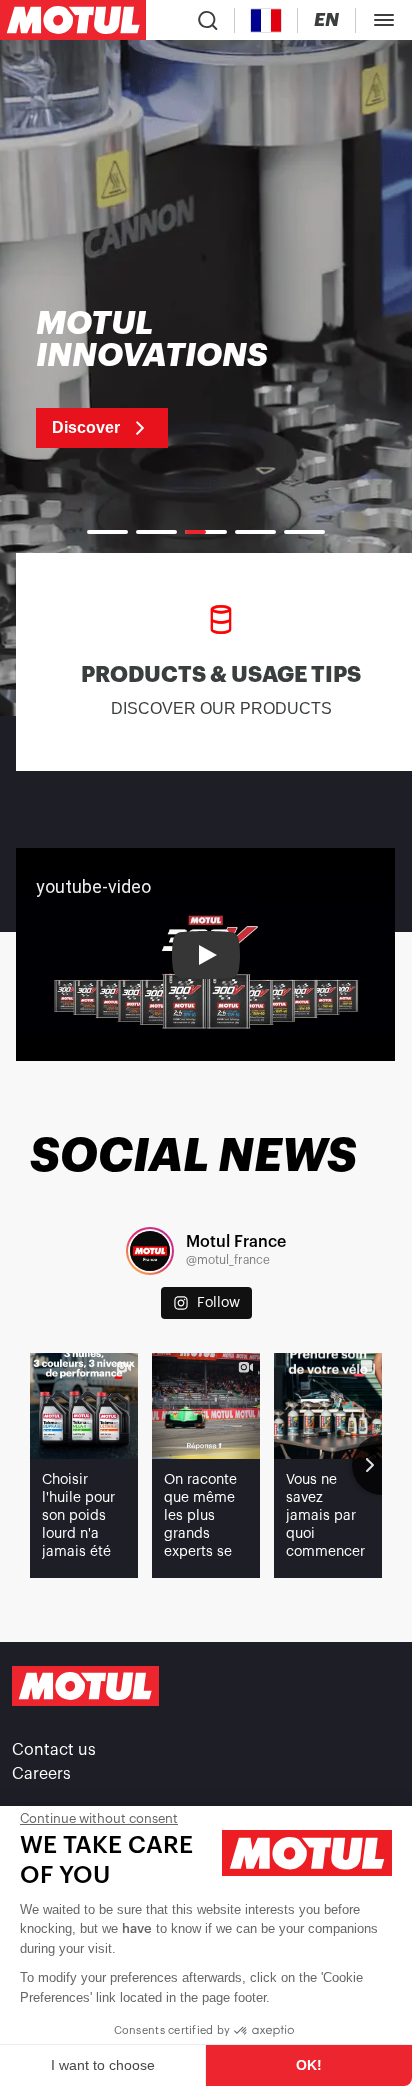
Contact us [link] (54, 1750)
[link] (177, 378)
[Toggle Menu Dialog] (384, 20)
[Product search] (208, 20)
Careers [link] (41, 1774)
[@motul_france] (150, 1251)
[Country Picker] (266, 20)
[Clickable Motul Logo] (73, 20)
